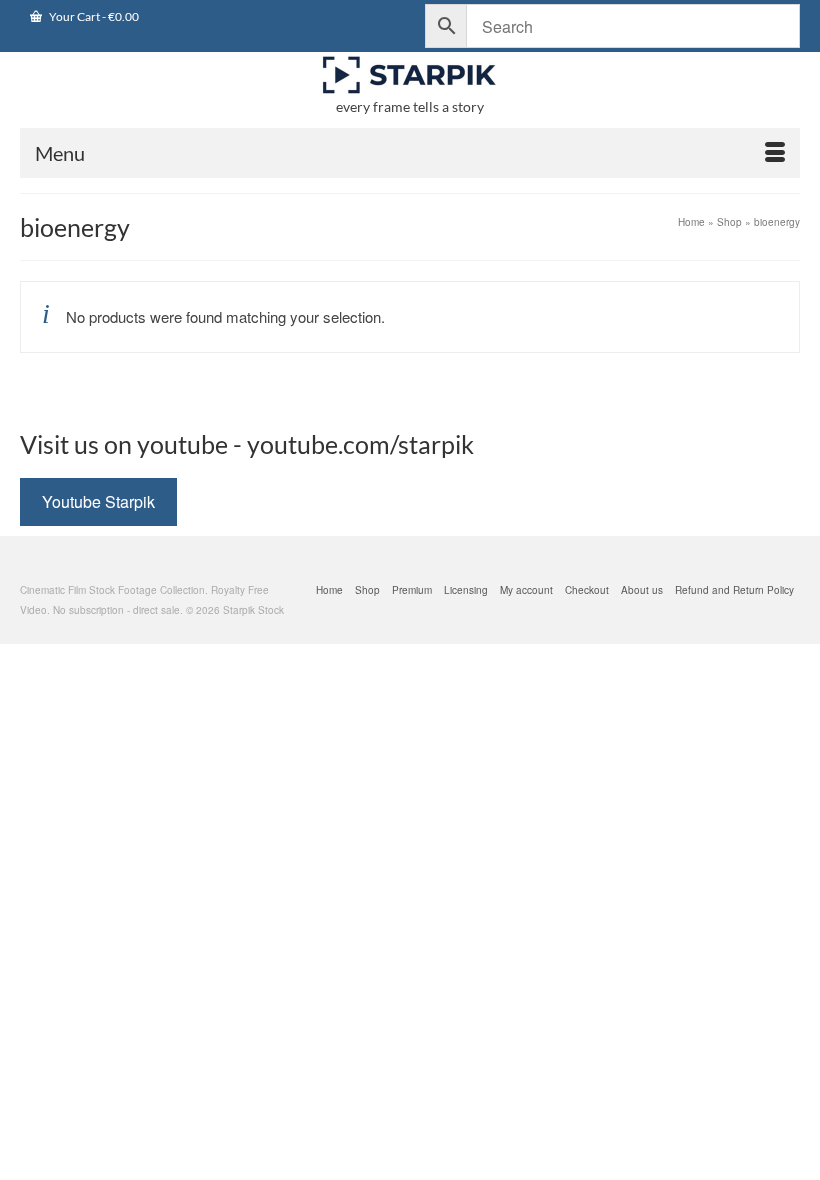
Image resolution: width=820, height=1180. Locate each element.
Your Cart (93, 16)
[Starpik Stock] (410, 75)
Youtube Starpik (98, 501)
